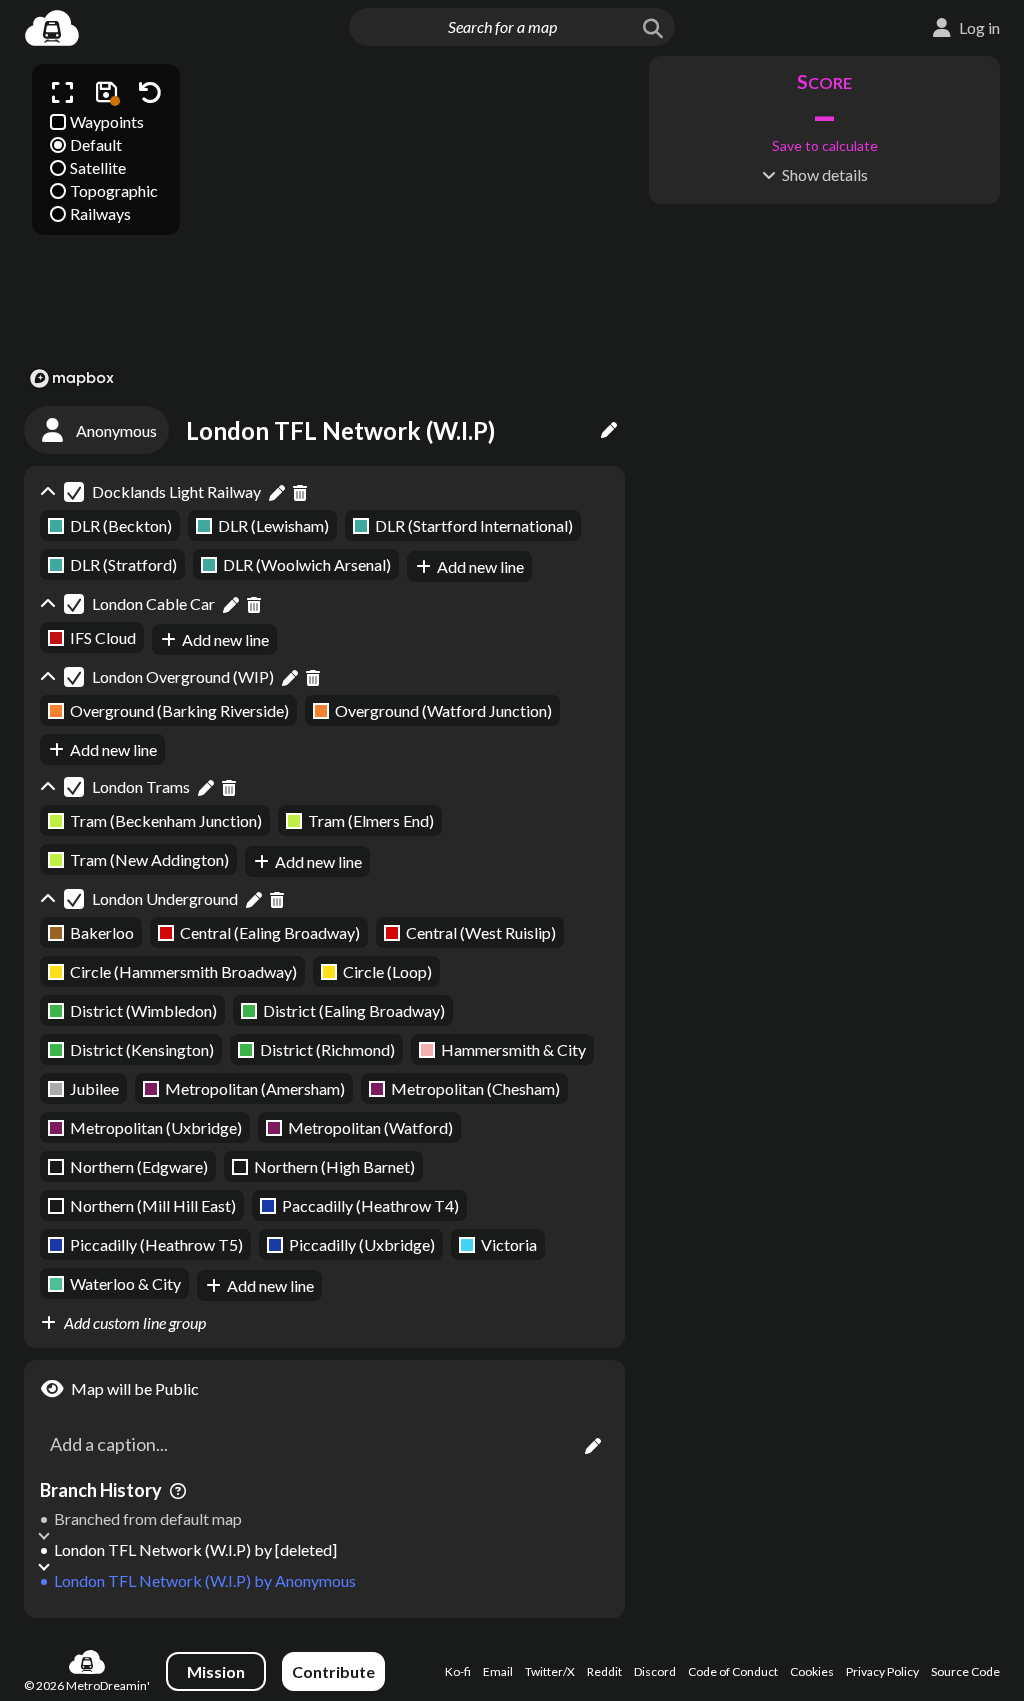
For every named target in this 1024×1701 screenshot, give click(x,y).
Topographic (114, 190)
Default (96, 144)
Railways (100, 213)
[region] (324, 225)
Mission (216, 1671)
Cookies (812, 1671)
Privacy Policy (882, 1671)
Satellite (98, 167)
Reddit (604, 1671)
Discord (655, 1671)
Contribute (333, 1671)
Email (498, 1671)
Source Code (965, 1671)
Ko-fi (458, 1671)
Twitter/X (550, 1671)
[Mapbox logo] (72, 378)
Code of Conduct (733, 1671)
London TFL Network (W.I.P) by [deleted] (195, 1549)
